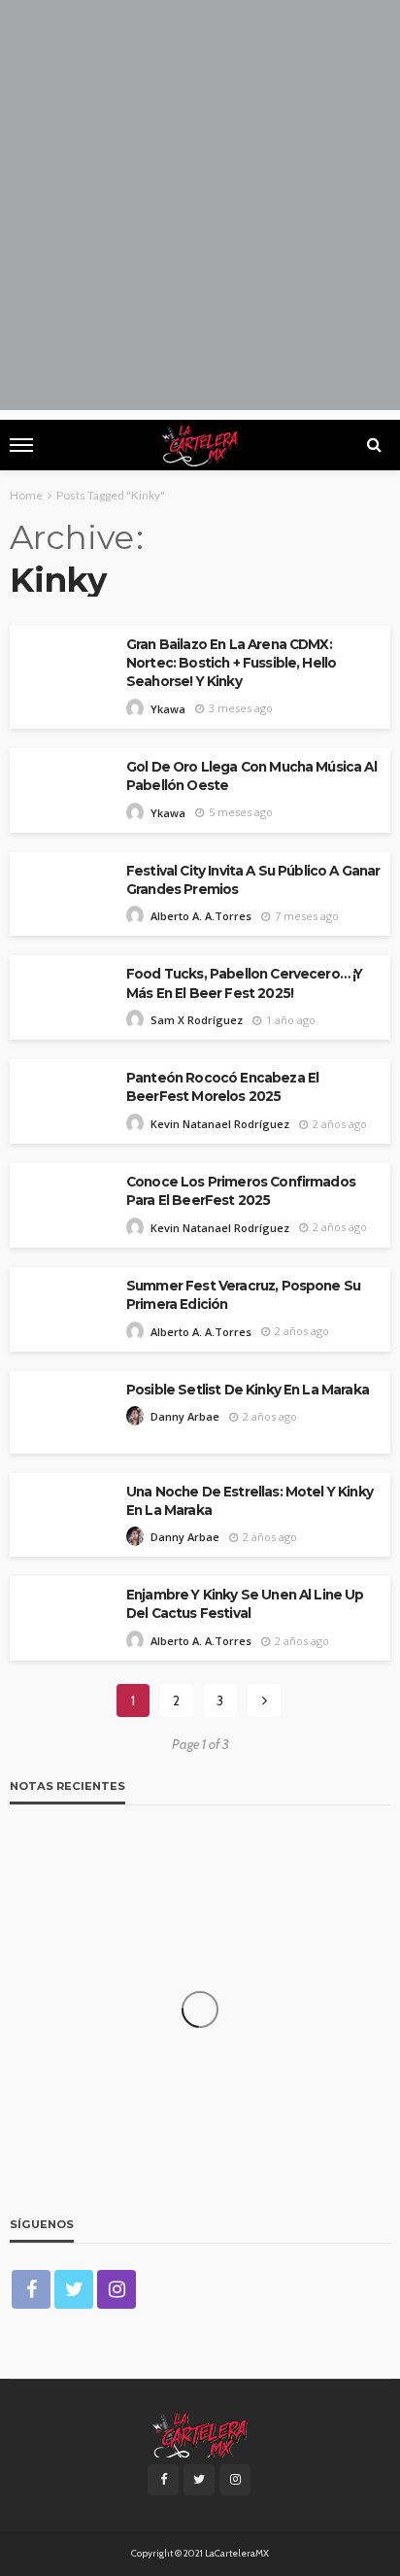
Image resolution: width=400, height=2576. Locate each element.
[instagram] (117, 2289)
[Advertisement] (200, 210)
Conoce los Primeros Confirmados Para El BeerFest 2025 (241, 1191)
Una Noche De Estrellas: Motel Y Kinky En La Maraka (250, 1501)
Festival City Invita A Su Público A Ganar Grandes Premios (253, 880)
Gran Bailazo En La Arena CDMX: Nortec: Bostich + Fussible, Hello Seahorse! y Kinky (231, 663)
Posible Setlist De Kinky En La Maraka (248, 1390)
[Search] (374, 445)
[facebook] (31, 2289)
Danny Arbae (185, 1416)
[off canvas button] (21, 445)
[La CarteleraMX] (200, 2433)
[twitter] (74, 2289)
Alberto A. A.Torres (201, 916)
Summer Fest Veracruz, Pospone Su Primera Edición (243, 1295)
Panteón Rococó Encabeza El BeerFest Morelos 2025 (222, 1087)
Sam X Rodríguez (197, 1020)
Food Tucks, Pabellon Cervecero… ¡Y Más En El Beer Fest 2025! (244, 983)
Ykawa (168, 709)
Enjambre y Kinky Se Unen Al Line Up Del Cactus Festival (245, 1604)
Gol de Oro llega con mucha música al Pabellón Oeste (251, 776)
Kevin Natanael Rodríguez (220, 1124)
